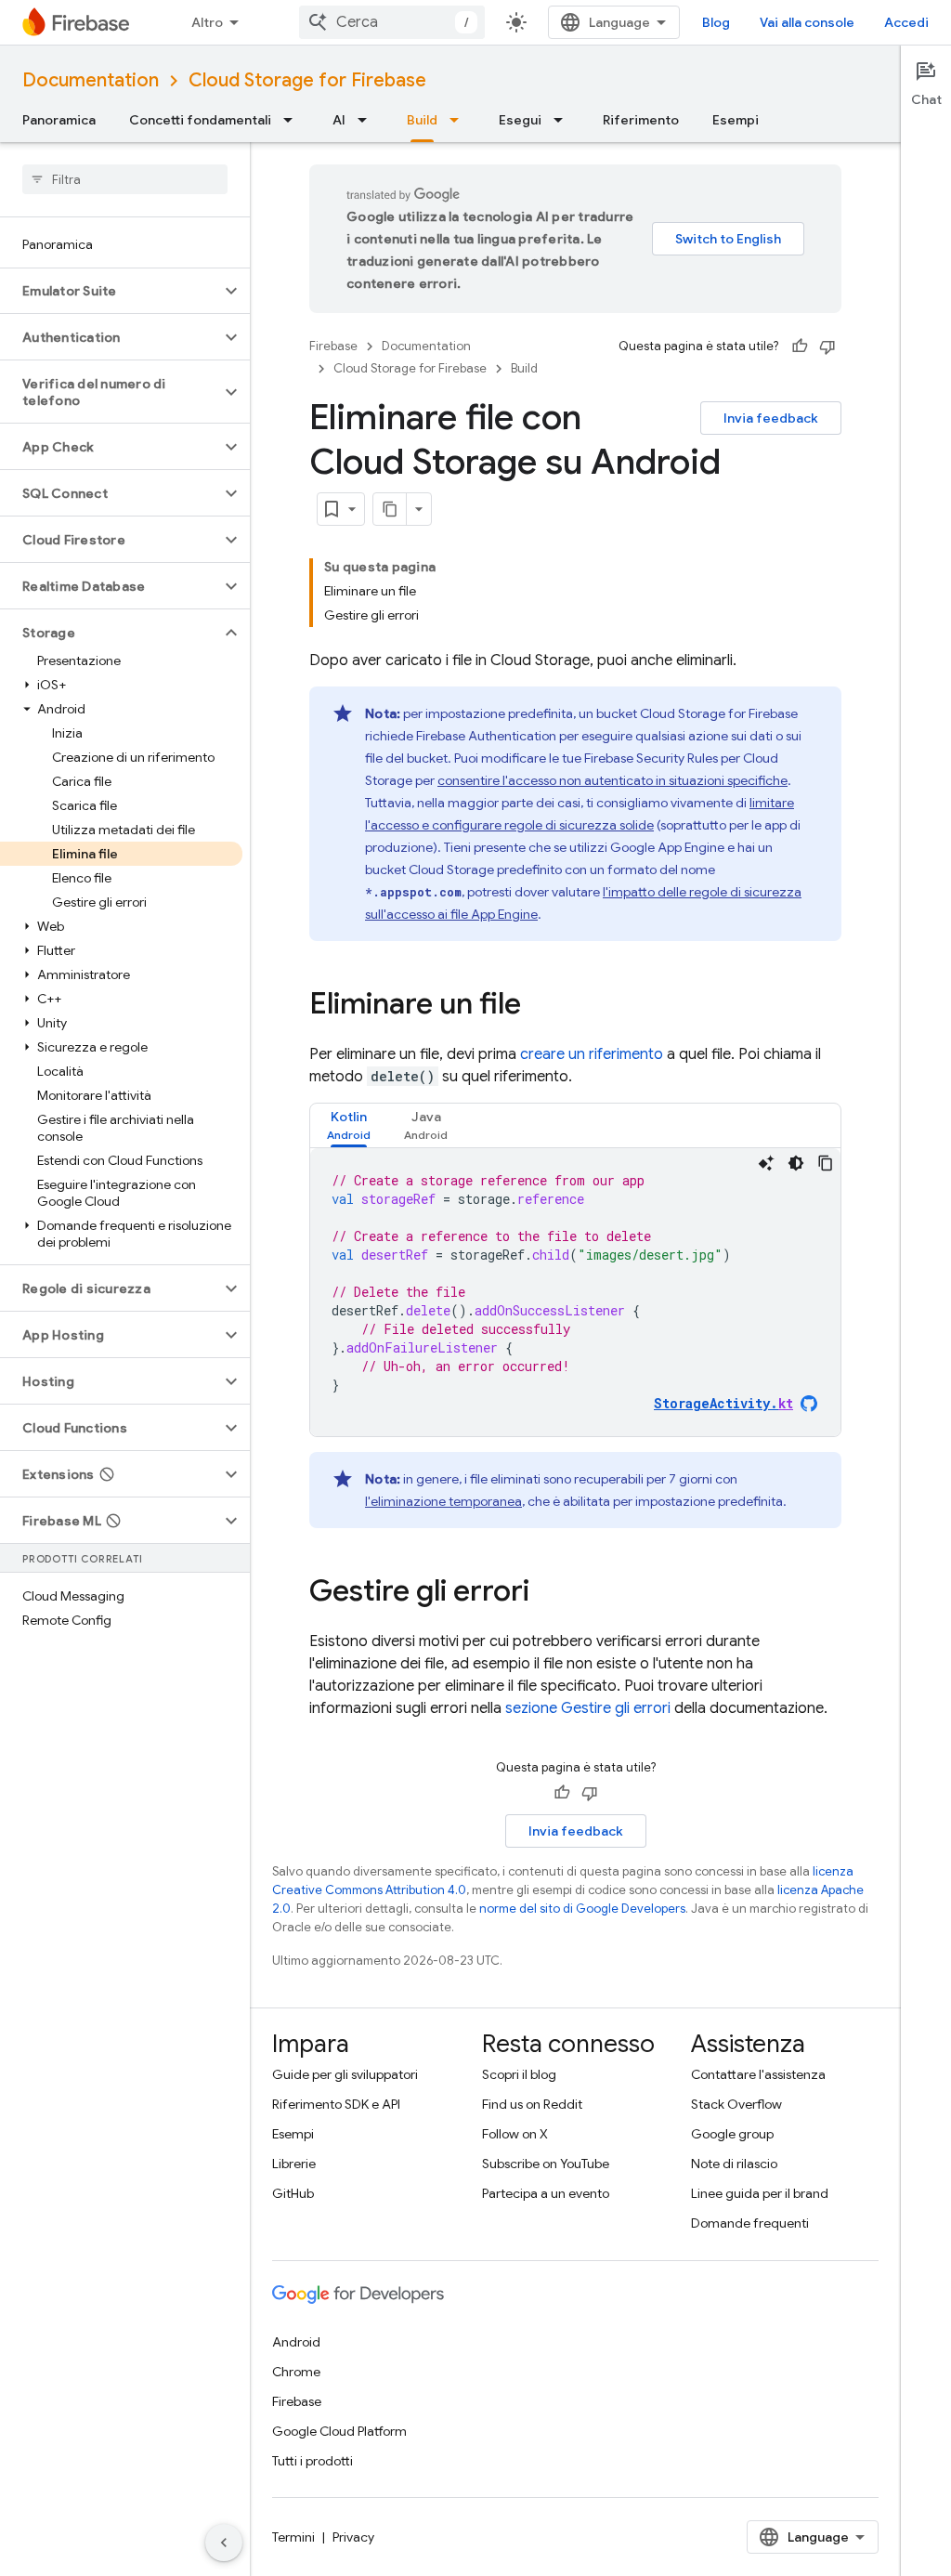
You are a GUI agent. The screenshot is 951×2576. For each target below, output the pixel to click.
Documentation (91, 80)
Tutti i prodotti (313, 2461)
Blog (716, 22)
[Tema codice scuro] (796, 1163)
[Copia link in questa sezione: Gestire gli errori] (548, 1593)
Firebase (333, 346)
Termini (293, 2537)
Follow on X (515, 2134)
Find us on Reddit (532, 2104)
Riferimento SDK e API (336, 2104)
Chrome (296, 2372)
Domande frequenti (750, 2223)
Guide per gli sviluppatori (345, 2074)
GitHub (293, 2193)
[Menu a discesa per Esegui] (564, 120)
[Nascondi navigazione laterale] (224, 2543)
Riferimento (641, 120)
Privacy (353, 2537)
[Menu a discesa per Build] (460, 120)
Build (422, 120)
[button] (110, 291)
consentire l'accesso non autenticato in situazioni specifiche (612, 780)
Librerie (294, 2164)
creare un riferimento (592, 1054)
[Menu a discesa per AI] (368, 120)
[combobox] (392, 22)
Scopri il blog (519, 2074)
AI (339, 120)
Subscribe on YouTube (546, 2164)
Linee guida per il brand (760, 2193)
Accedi (906, 22)
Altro (207, 22)
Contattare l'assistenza (758, 2074)
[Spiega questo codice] (766, 1163)
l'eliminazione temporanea (443, 1501)
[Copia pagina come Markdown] (390, 509)
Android (296, 2342)
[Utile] (800, 347)
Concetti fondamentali (200, 120)
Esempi (736, 120)
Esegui (520, 120)
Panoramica (59, 120)
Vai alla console (807, 22)
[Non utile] (827, 347)
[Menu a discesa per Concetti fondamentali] (293, 120)
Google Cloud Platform (339, 2431)
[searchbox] (125, 179)
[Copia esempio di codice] (826, 1163)
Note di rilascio (734, 2164)
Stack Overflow (736, 2104)
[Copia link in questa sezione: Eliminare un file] (540, 1006)
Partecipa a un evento (546, 2193)
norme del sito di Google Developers (582, 1909)
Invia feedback (771, 418)
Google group (732, 2134)
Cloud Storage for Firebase (307, 80)
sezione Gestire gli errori (588, 1708)
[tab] (349, 1125)
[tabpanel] (575, 1292)
